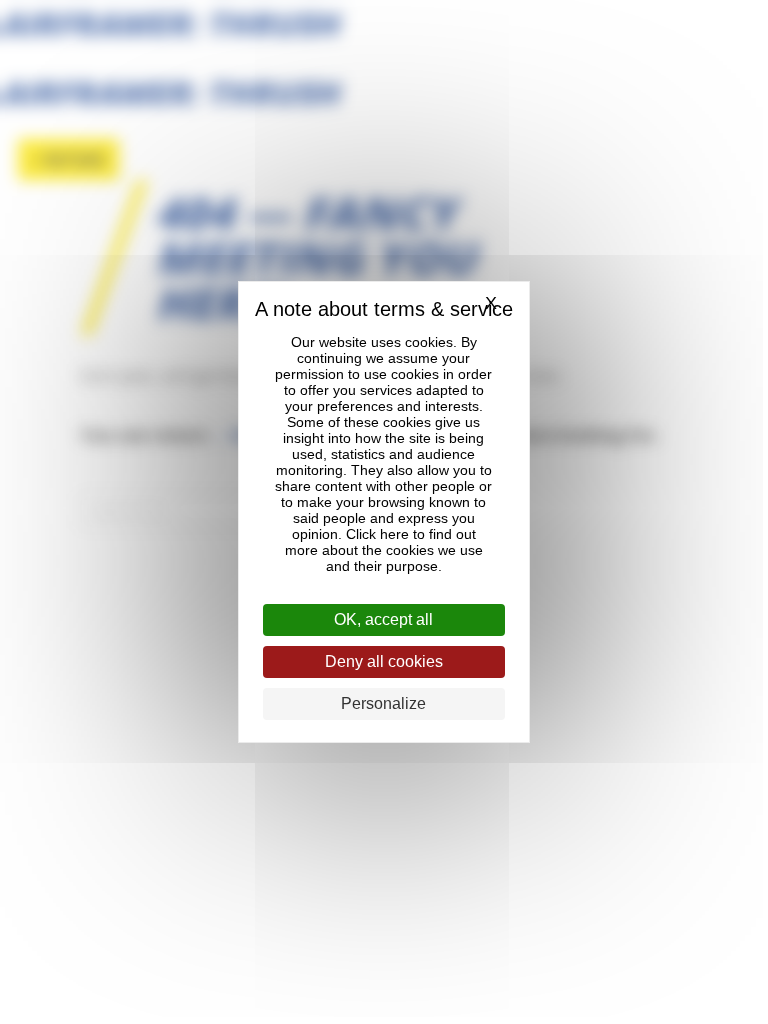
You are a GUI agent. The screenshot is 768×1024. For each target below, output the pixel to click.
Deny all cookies (384, 661)
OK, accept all (383, 619)
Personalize (383, 703)
